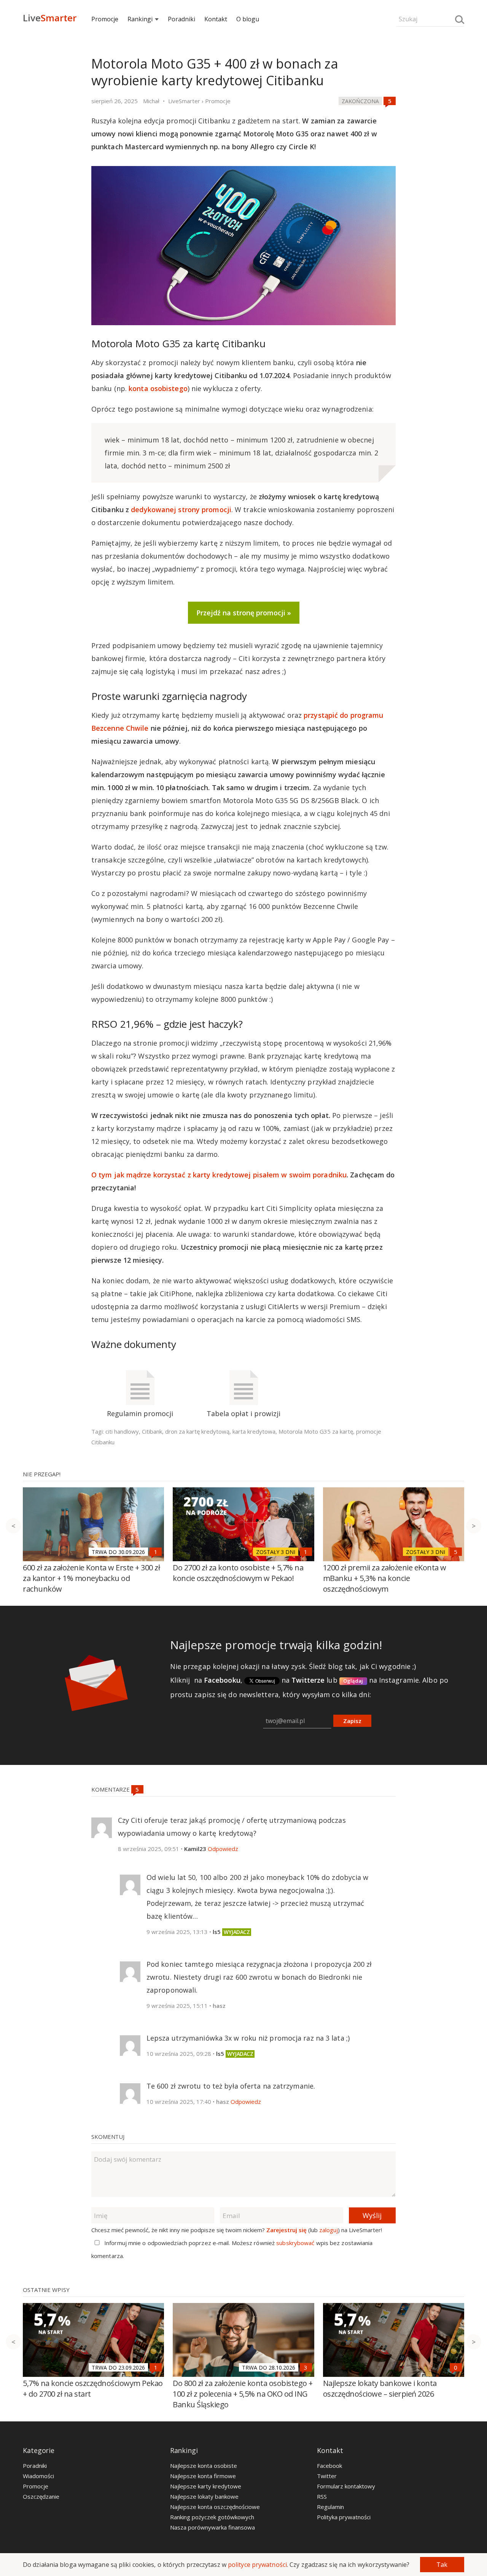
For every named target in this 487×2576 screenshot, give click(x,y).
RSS (322, 2496)
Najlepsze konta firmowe (203, 2476)
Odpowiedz (223, 1849)
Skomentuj (108, 2137)
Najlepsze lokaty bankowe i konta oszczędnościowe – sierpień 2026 (380, 2388)
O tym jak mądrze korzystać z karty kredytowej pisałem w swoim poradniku (219, 1175)
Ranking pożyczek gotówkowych (212, 2517)
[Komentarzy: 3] (306, 2367)
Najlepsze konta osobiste (204, 2466)
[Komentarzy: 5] (390, 101)
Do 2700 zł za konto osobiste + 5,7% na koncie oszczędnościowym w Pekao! (238, 1573)
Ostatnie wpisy (46, 2290)
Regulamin (330, 2507)
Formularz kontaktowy (346, 2486)
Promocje (105, 19)
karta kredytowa (254, 1431)
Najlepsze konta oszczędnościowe (215, 2507)
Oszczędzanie (41, 2496)
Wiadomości (38, 2476)
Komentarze (111, 1789)
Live (50, 18)
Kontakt (216, 19)
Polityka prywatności (344, 2517)
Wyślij (372, 2215)
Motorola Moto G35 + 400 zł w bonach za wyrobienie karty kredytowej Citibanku (215, 72)
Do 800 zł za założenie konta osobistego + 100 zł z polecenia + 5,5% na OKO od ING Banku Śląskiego (243, 2394)
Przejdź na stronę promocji (241, 613)
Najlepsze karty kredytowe (206, 2486)
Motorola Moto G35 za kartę (316, 1431)
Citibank (152, 1431)
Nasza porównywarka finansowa (212, 2527)
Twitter (327, 2476)
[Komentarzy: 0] (456, 2367)
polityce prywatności (257, 2565)
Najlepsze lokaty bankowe (204, 2496)
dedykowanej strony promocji (181, 509)
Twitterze (308, 1680)
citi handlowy (122, 1431)
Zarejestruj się (286, 2230)
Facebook (329, 2466)
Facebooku (222, 1680)
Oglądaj (353, 1681)
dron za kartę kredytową (197, 1431)
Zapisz (352, 1721)
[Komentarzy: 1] (156, 1552)
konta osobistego (158, 388)
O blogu (248, 19)
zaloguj (329, 2230)
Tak (442, 2565)
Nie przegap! (42, 1474)
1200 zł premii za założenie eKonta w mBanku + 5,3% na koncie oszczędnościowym (385, 1578)
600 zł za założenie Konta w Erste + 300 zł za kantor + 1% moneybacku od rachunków (91, 1578)
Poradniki (181, 19)
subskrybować (295, 2243)
